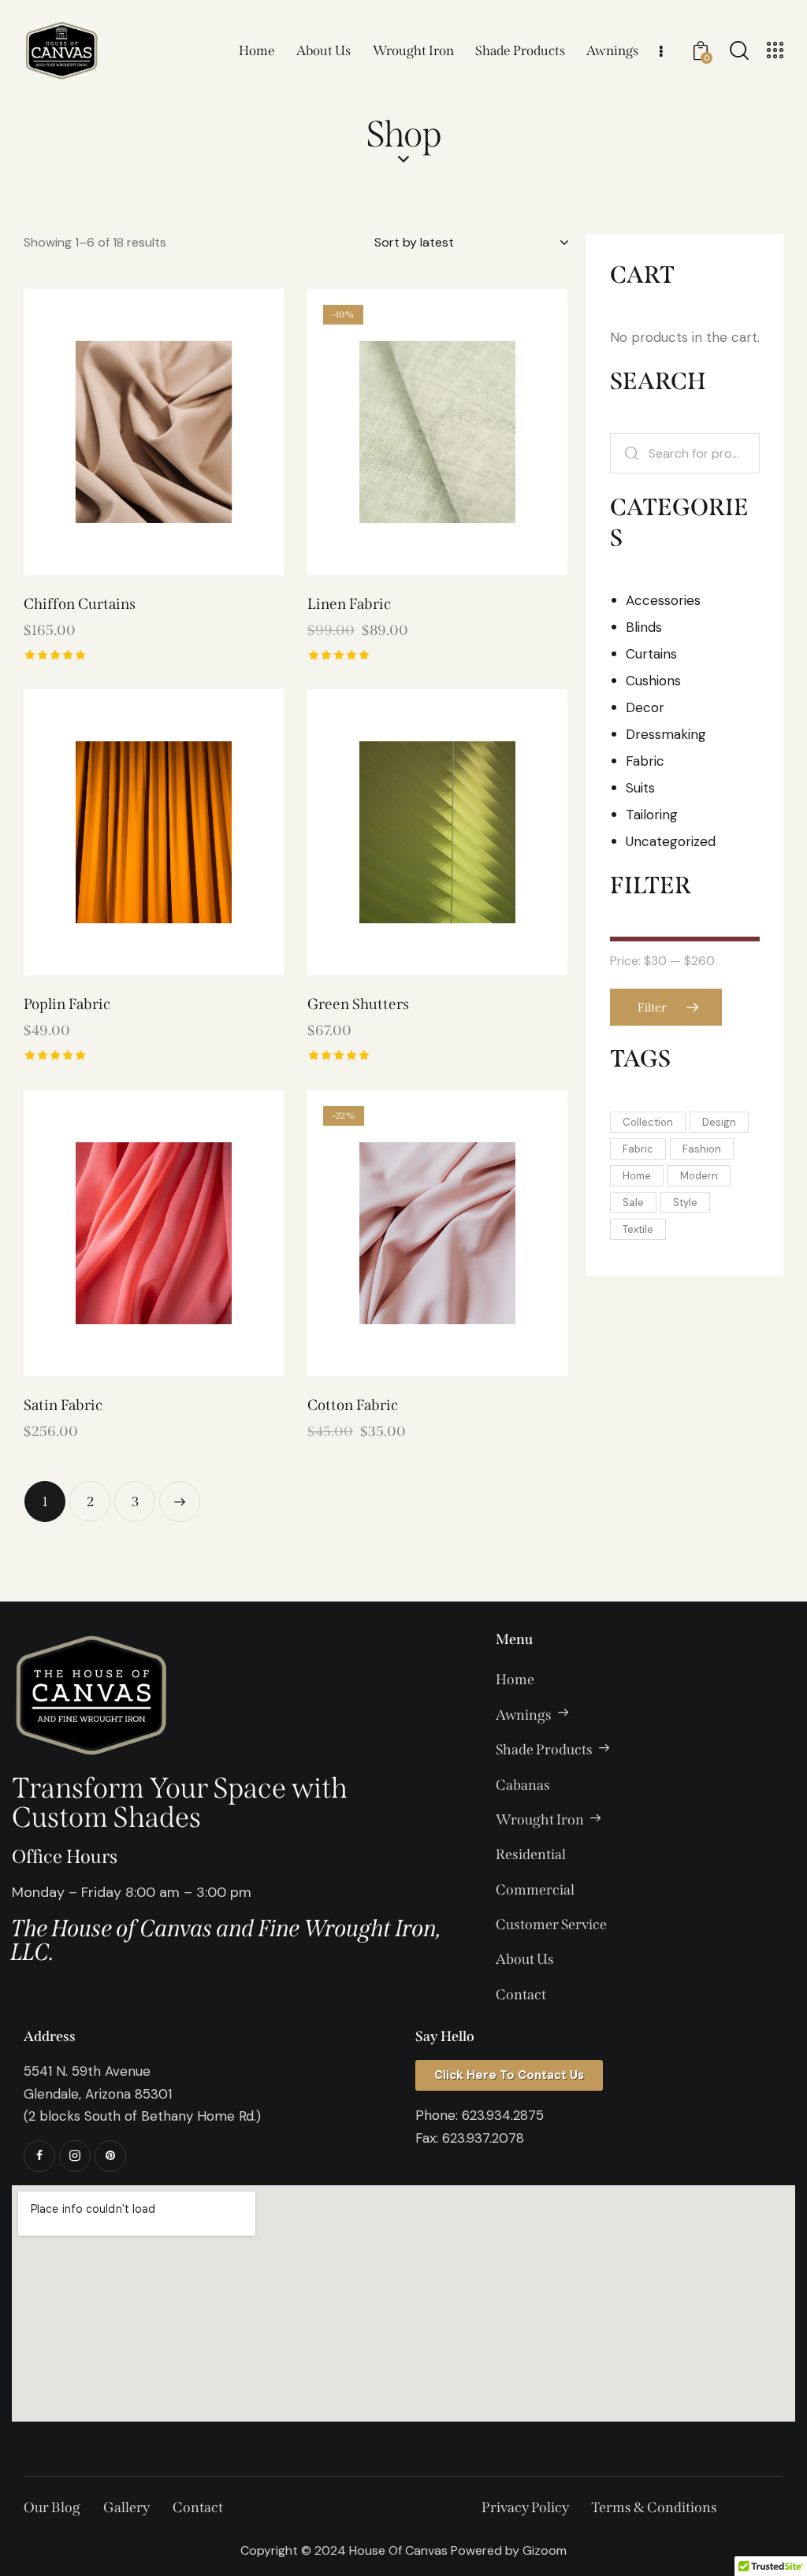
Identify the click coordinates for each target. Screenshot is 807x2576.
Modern (699, 1176)
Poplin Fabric (67, 1004)
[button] (110, 432)
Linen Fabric (349, 604)
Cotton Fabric (353, 1405)
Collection (648, 1122)
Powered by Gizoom (509, 2550)
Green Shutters (358, 1004)
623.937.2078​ (483, 2138)
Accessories (663, 600)
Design (719, 1122)
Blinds (644, 627)
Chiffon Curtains (80, 604)
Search (631, 453)
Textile (638, 1229)
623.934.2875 (503, 2115)
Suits (640, 788)
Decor (645, 707)
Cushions (653, 681)
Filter (652, 1008)
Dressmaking (666, 734)
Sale (633, 1203)
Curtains (651, 654)
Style (685, 1203)
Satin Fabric (63, 1405)
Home (637, 1176)
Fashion (702, 1149)
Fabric (645, 761)
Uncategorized (671, 841)
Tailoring (652, 815)
